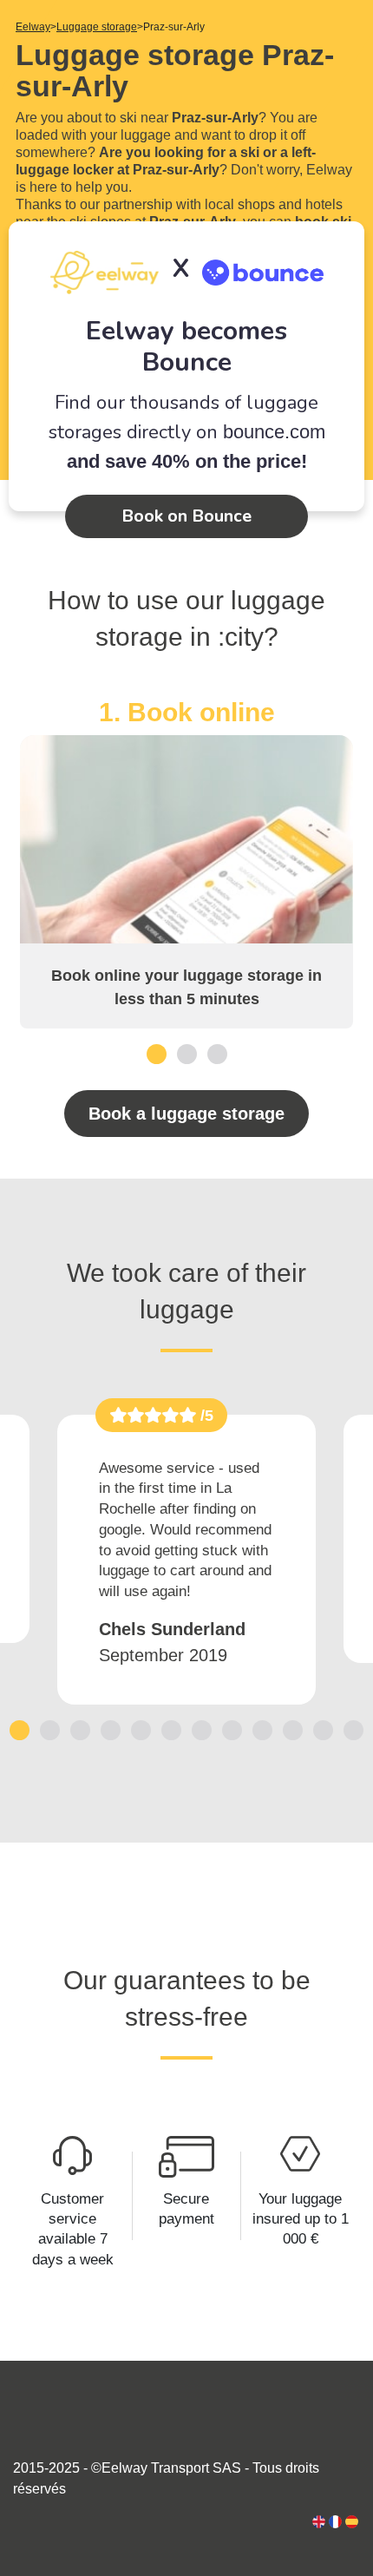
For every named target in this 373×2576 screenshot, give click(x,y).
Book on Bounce (186, 516)
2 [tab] (187, 1053)
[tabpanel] (186, 863)
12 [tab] (354, 1729)
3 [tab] (217, 1053)
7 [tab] (202, 1729)
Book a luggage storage (186, 1114)
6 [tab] (171, 1729)
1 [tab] (157, 1053)
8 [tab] (232, 1729)
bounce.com (274, 432)
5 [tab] (141, 1729)
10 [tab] (293, 1729)
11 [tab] (324, 1729)
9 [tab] (262, 1729)
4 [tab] (111, 1729)
